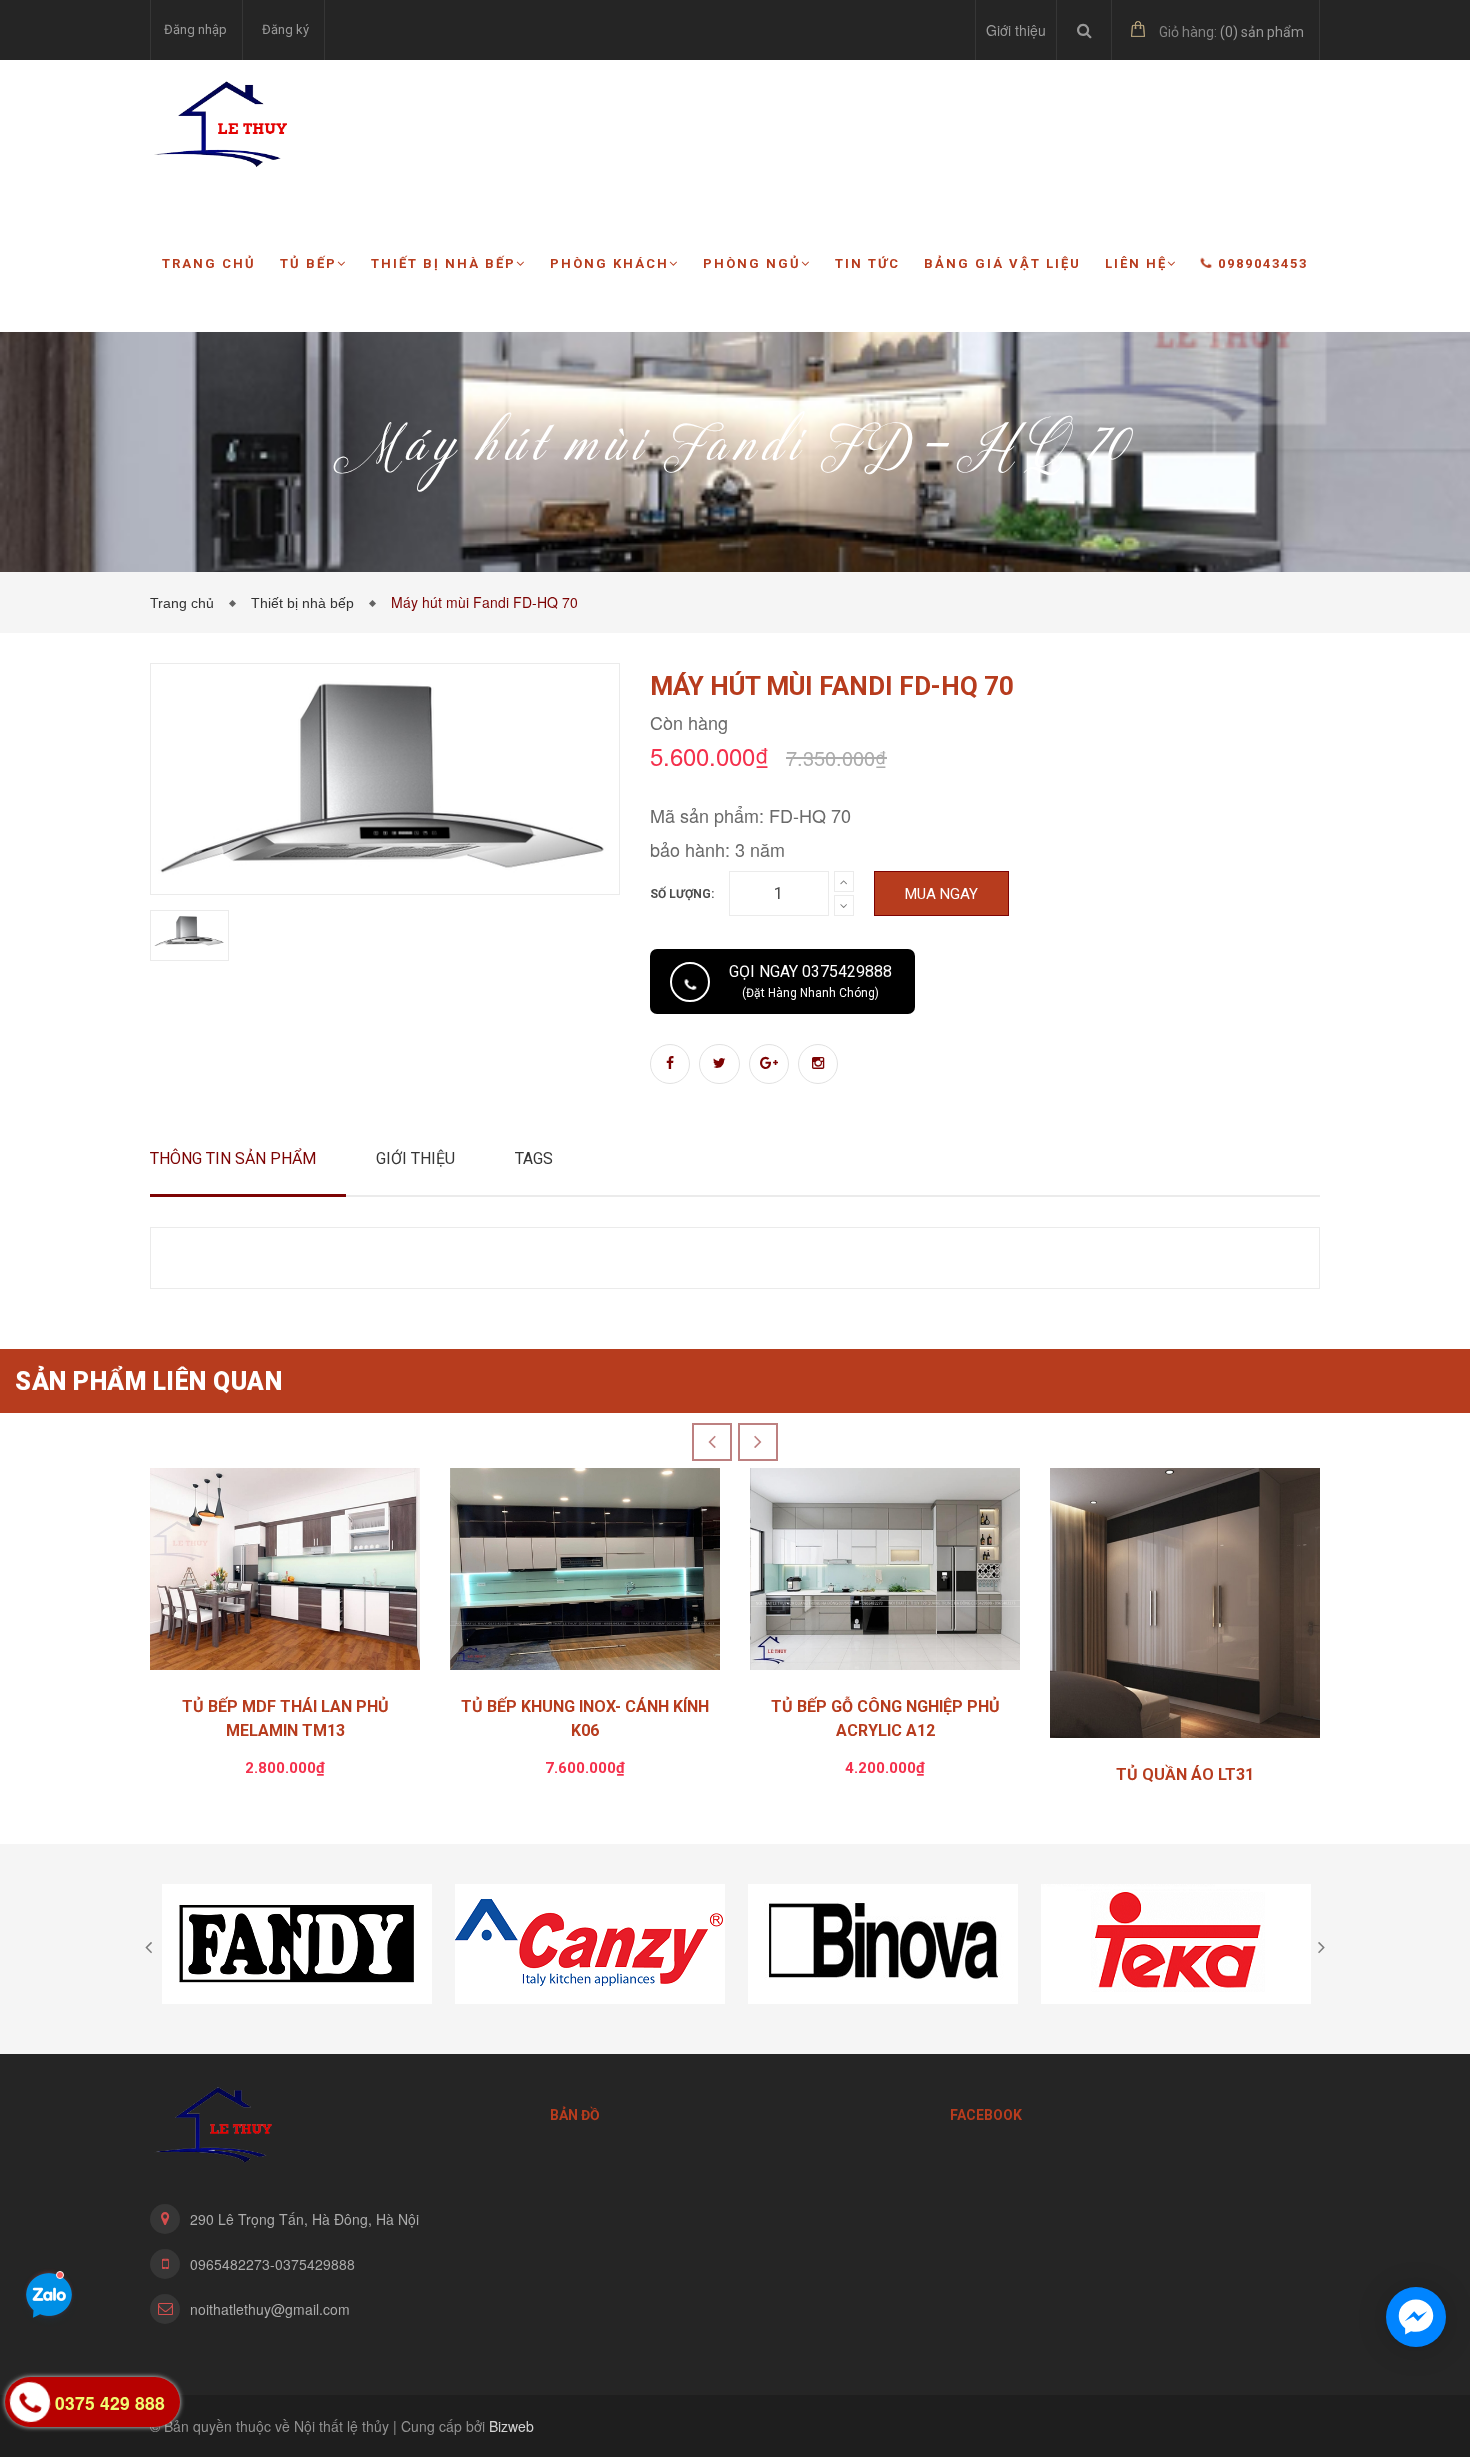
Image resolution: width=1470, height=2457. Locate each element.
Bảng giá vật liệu (1002, 263)
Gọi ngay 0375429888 (810, 981)
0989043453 (1263, 263)
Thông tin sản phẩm (233, 1158)
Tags (534, 1158)
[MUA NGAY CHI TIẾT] (285, 1574)
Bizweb (511, 2426)
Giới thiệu (1016, 30)
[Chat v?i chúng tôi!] (1416, 2317)
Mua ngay (941, 894)
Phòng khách (609, 263)
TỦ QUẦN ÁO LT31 (1185, 1774)
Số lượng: (682, 894)
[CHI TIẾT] (1185, 1608)
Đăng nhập (195, 29)
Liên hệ (1136, 263)
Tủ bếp (308, 263)
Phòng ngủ (752, 263)
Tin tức (867, 263)
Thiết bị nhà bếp (443, 263)
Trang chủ (209, 263)
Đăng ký (285, 29)
